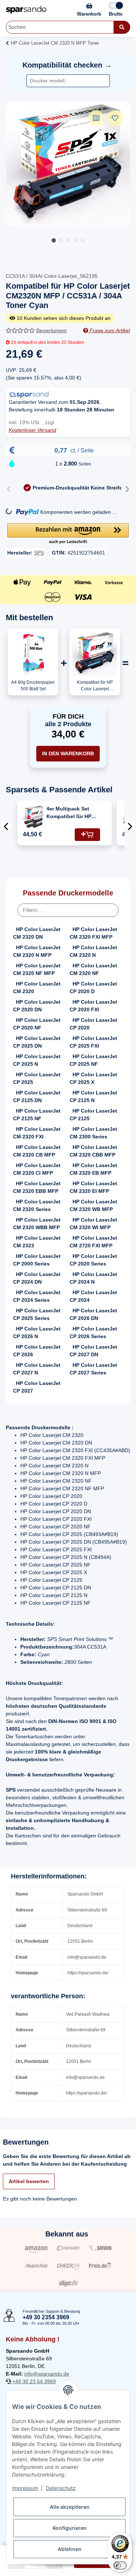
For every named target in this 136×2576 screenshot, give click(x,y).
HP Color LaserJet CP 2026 (37, 1351)
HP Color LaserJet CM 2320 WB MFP (93, 1205)
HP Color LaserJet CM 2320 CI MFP (37, 1169)
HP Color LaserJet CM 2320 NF (93, 969)
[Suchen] (122, 27)
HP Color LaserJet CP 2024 (93, 1296)
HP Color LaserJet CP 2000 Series (37, 1260)
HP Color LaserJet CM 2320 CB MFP (37, 1151)
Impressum (25, 2488)
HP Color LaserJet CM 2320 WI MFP (93, 1224)
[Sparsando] (26, 10)
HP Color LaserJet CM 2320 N (93, 951)
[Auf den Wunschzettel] (115, 118)
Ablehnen (70, 2549)
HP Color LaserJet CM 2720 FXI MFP (93, 1242)
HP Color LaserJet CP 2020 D (93, 988)
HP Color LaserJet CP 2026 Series (93, 1332)
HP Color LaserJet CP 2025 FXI (93, 1042)
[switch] (120, 2565)
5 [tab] (83, 240)
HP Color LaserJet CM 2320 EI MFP (93, 1187)
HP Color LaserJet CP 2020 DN (37, 1006)
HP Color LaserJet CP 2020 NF (37, 1024)
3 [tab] (68, 240)
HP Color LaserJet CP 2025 (37, 1078)
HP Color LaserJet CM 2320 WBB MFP (37, 1224)
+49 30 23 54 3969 (34, 2381)
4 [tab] (75, 240)
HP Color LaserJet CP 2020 (93, 1024)
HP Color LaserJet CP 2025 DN (37, 1042)
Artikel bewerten (29, 2181)
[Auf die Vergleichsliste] (96, 118)
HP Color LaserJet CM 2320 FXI (37, 1133)
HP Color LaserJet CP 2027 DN (93, 1351)
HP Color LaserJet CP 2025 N (37, 1060)
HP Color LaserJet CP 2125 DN (37, 1096)
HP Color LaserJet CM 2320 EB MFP (93, 1169)
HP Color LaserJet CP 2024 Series (37, 1296)
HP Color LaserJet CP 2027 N (37, 1369)
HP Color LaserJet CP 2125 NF (37, 1115)
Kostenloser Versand (32, 430)
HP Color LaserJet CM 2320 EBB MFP (37, 1187)
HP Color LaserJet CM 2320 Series (37, 1205)
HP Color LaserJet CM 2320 (37, 988)
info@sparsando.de (47, 2374)
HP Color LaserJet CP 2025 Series (37, 1314)
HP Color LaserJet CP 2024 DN (37, 1278)
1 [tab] (54, 240)
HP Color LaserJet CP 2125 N (93, 1096)
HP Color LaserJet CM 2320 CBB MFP (93, 1151)
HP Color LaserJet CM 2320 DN (37, 933)
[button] (68, 534)
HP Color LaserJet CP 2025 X (93, 1078)
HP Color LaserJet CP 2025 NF (93, 1060)
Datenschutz (61, 2488)
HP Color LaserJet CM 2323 (37, 1242)
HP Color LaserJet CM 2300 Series (93, 1133)
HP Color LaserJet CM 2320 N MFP (37, 951)
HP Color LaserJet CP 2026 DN (93, 1314)
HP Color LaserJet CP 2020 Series (93, 1260)
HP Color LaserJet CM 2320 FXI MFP (93, 933)
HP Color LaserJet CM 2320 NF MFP (37, 969)
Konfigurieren (70, 2528)
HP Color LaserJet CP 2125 (93, 1115)
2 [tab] (61, 240)
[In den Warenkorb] (87, 835)
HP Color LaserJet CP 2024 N (93, 1278)
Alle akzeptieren (70, 2507)
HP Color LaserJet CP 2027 (37, 1387)
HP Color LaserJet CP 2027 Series (93, 1369)
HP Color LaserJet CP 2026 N (37, 1332)
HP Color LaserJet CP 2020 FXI (93, 1006)
